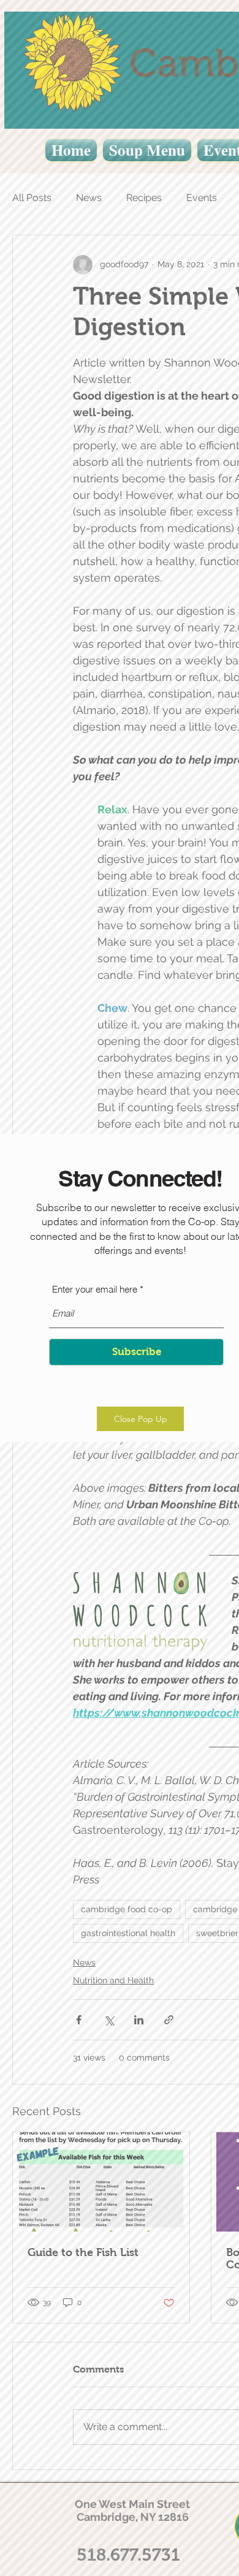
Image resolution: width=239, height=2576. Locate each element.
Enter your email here (95, 1289)
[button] (140, 1419)
